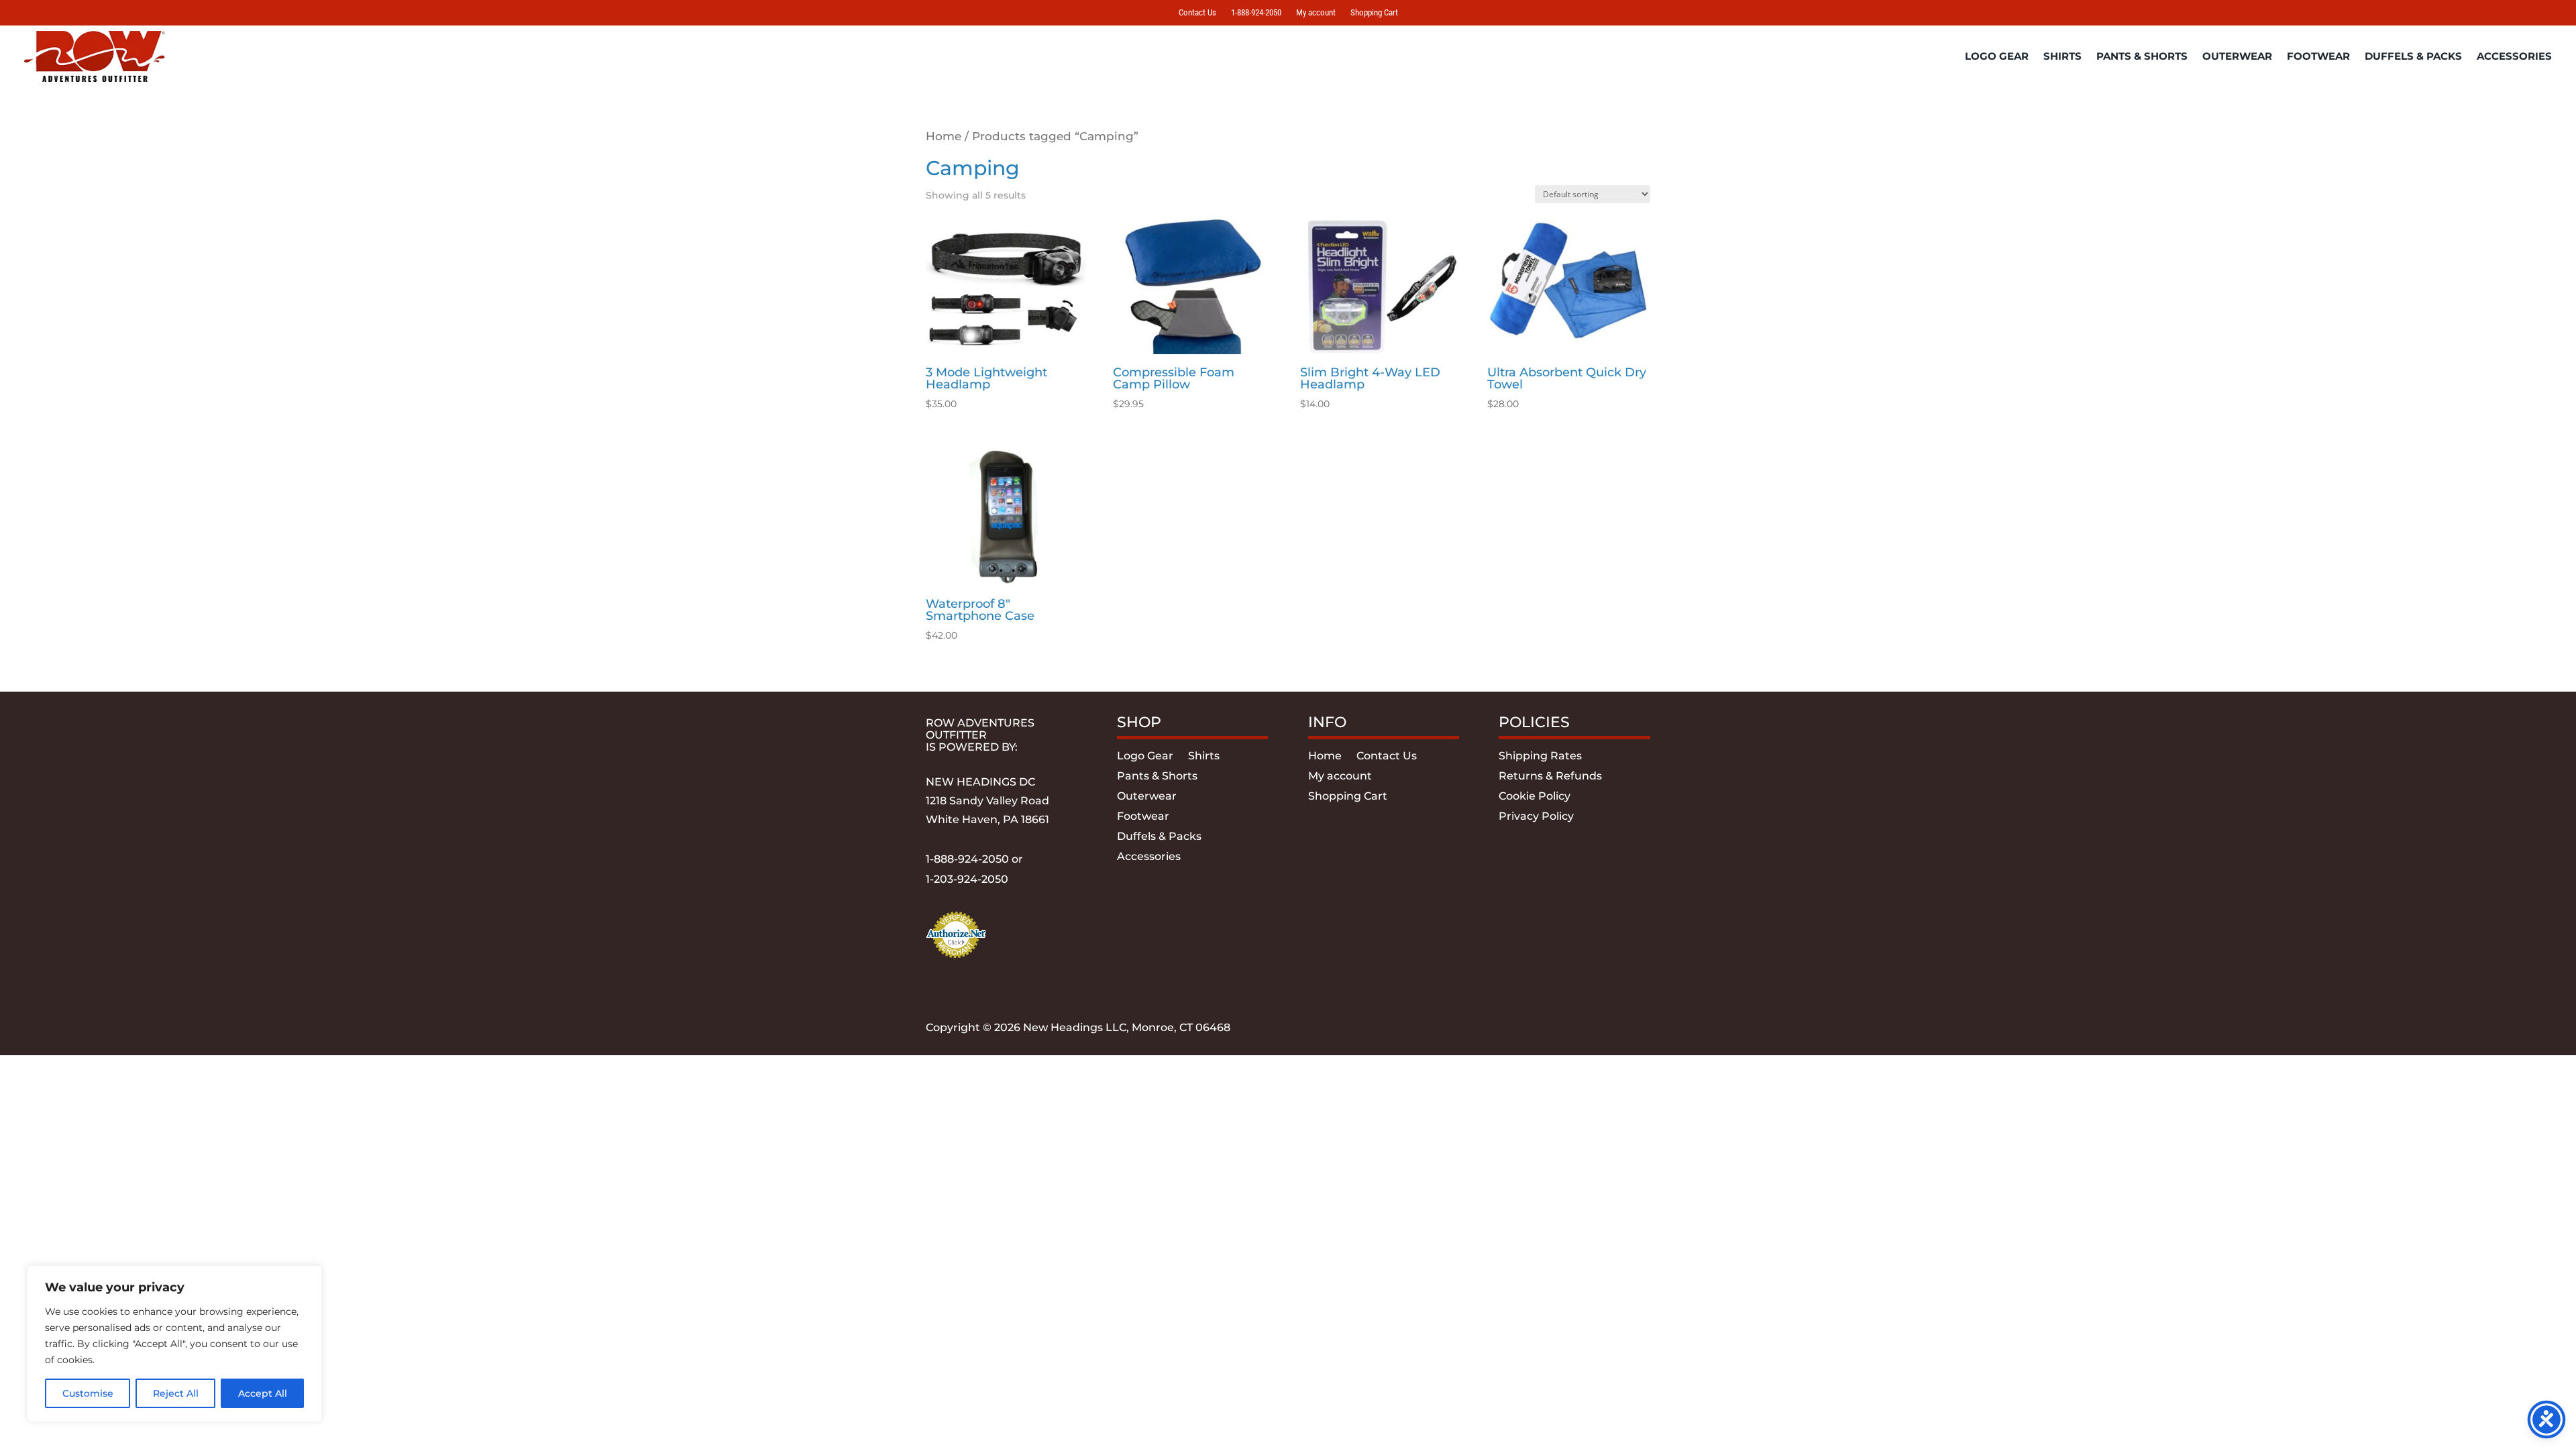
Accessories (2514, 56)
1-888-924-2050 (1256, 13)
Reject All (176, 1393)
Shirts (2062, 56)
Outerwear (2237, 56)
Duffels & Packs (2413, 56)
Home (944, 136)
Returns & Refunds (1550, 777)
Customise (88, 1393)
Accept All (263, 1393)
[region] (174, 1344)
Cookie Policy (1535, 797)
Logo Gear (1997, 56)
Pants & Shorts (2142, 56)
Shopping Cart (1374, 13)
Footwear (2318, 56)
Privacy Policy (1536, 817)
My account (1316, 13)
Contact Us (1197, 13)
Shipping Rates (1540, 757)
